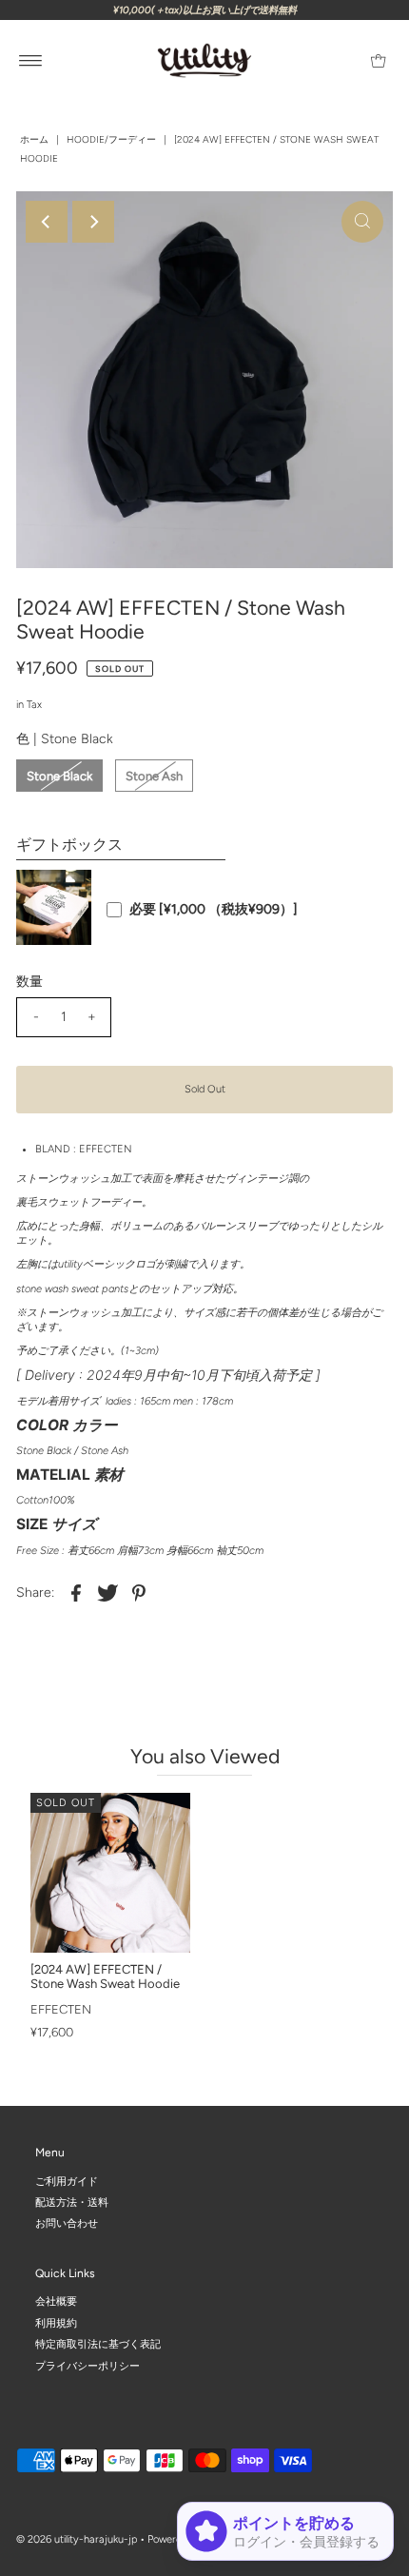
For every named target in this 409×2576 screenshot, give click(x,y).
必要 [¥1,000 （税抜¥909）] (214, 910)
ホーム (34, 139)
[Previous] (47, 222)
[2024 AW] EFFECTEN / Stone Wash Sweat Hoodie (105, 1976)
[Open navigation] (31, 61)
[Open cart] (378, 61)
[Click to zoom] (362, 222)
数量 (29, 982)
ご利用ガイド (67, 2181)
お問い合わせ (67, 2223)
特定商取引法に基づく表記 (98, 2344)
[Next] (93, 222)
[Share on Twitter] (107, 1593)
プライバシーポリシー (88, 2366)
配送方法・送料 (72, 2202)
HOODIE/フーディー (111, 139)
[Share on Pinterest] (139, 1593)
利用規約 (56, 2323)
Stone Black (59, 776)
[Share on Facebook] (76, 1593)
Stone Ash (154, 776)
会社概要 (56, 2301)
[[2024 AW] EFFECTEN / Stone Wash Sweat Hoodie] (110, 1873)
